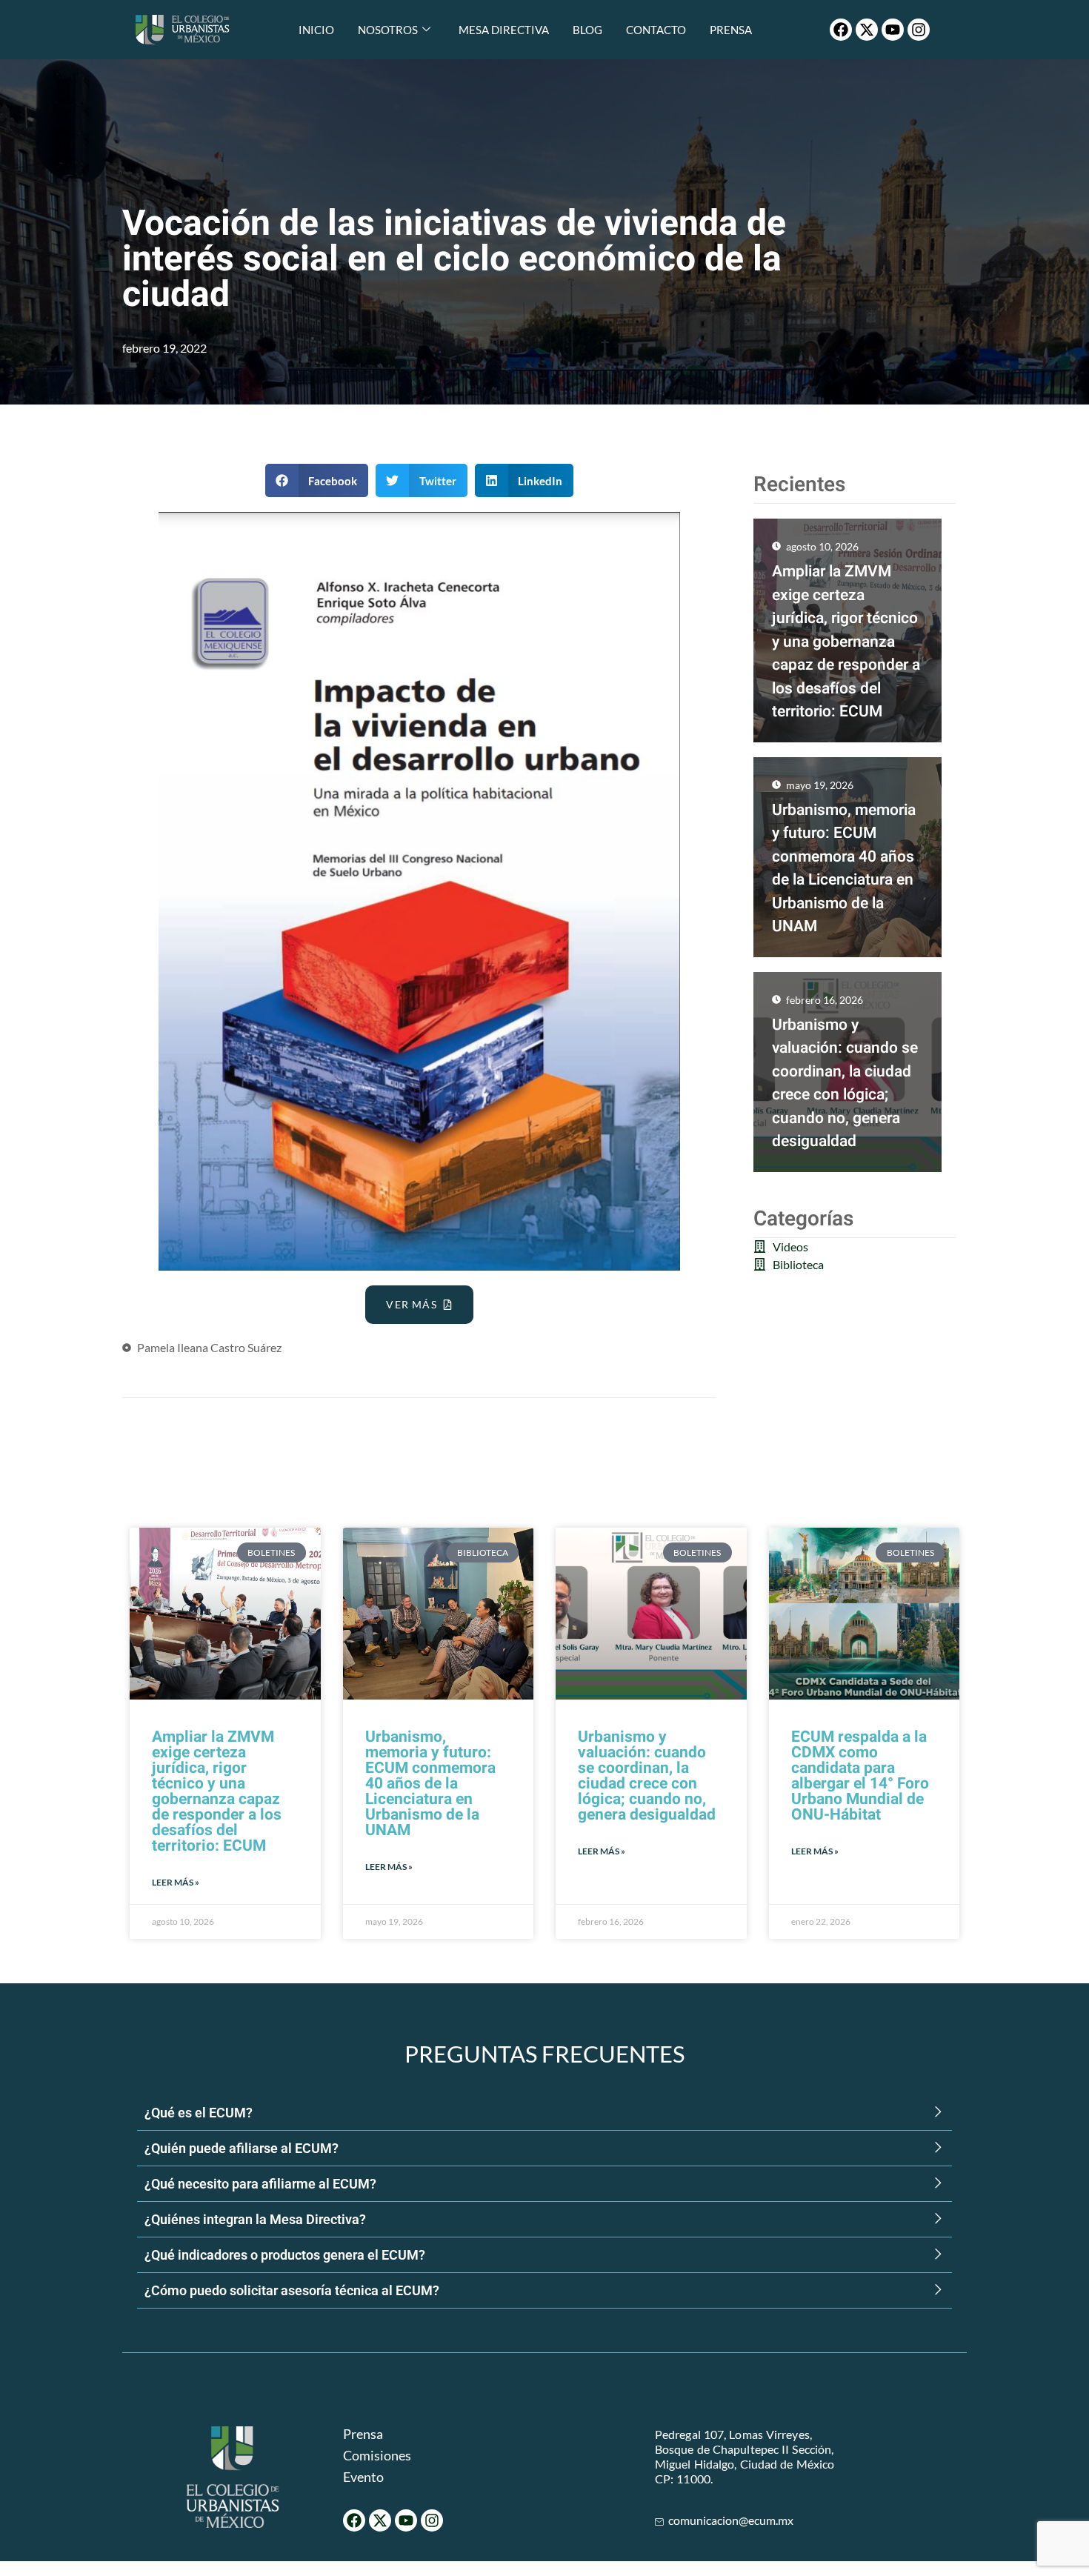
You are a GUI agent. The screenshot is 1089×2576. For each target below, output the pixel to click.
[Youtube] (893, 30)
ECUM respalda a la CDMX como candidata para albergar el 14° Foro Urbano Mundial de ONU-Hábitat (860, 1776)
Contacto (656, 30)
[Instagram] (919, 30)
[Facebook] (841, 30)
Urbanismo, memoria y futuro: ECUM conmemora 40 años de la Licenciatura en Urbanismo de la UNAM (430, 1784)
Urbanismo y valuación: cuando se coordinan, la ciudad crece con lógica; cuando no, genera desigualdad (647, 1776)
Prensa (731, 30)
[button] (317, 480)
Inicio (316, 30)
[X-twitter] (867, 30)
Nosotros (388, 30)
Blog (587, 30)
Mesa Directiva (504, 30)
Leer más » (176, 1882)
